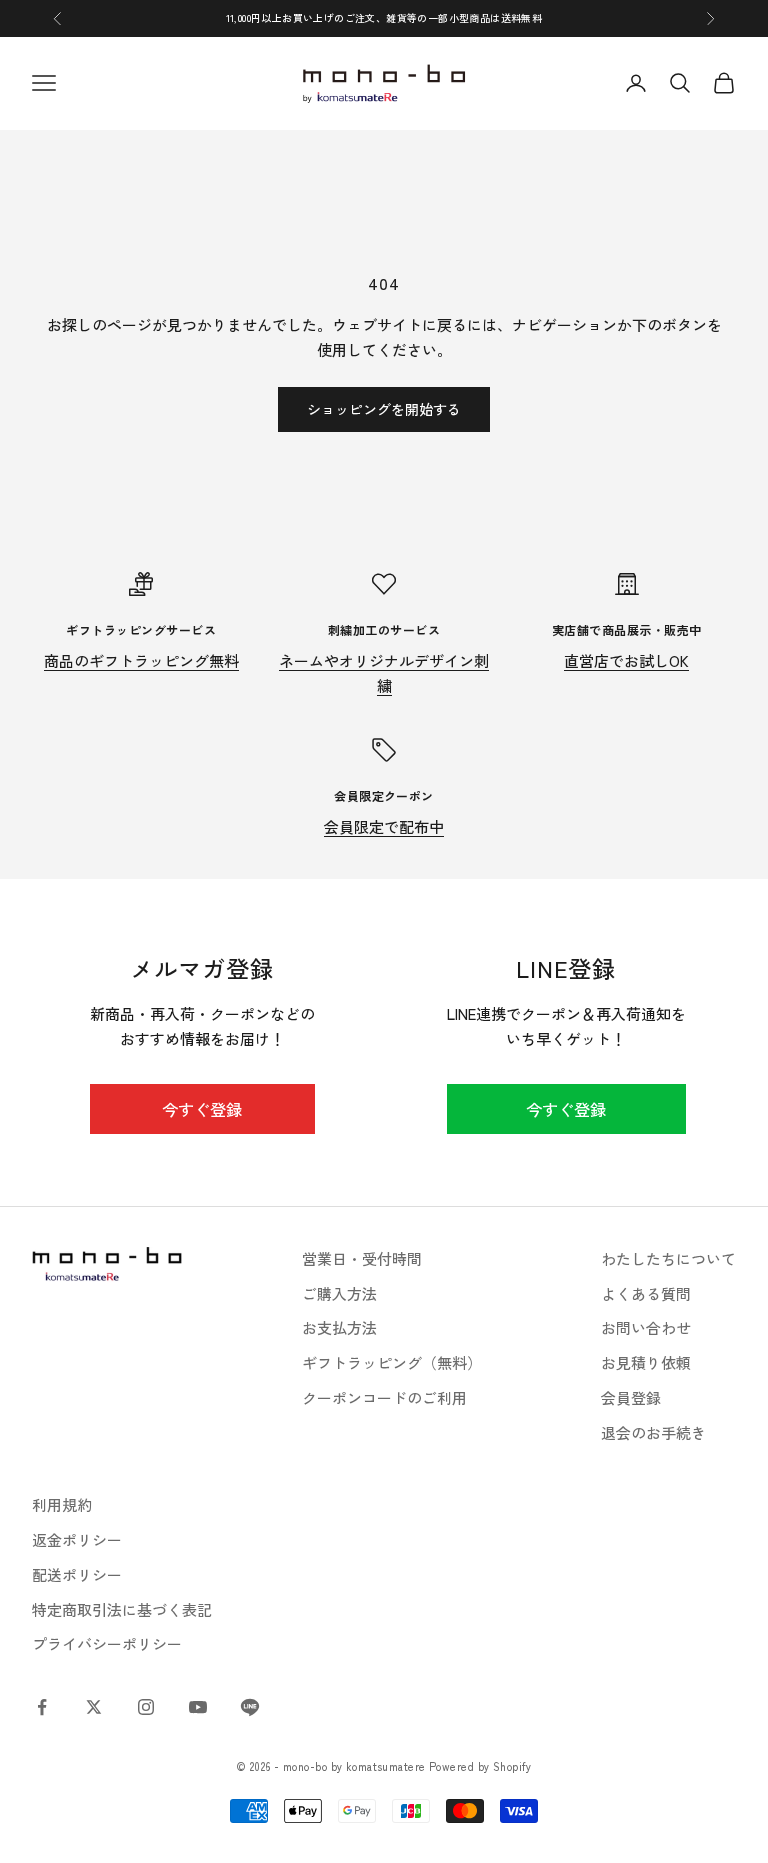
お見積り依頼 (646, 1362)
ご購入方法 (339, 1293)
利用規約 (62, 1504)
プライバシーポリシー (107, 1643)
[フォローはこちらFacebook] (42, 1707)
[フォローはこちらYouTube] (198, 1707)
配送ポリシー (77, 1574)
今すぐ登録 (202, 1109)
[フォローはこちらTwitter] (94, 1707)
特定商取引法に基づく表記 (122, 1609)
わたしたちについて (668, 1258)
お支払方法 (339, 1327)
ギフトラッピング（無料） (392, 1362)
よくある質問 (646, 1293)
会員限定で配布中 (384, 826)
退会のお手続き (653, 1432)
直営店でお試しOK (626, 660)
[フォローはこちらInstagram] (146, 1707)
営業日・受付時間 (362, 1258)
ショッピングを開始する (384, 409)
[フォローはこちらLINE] (250, 1707)
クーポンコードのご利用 (384, 1397)
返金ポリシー (77, 1539)
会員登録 (631, 1397)
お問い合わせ (646, 1327)
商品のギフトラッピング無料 (141, 660)
